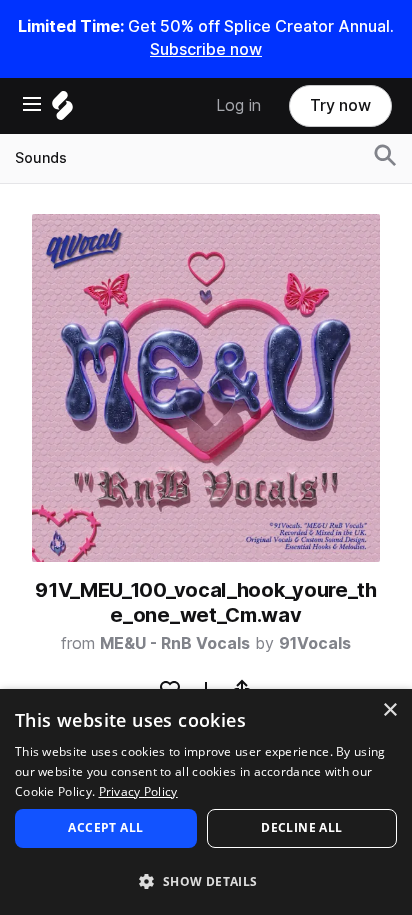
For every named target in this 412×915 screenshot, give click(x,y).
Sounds (41, 158)
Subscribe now (206, 49)
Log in (238, 105)
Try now (340, 105)
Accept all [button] (105, 827)
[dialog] (206, 802)
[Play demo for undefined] (206, 388)
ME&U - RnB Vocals (175, 643)
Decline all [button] (301, 827)
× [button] (389, 710)
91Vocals (315, 643)
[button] (206, 880)
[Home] (62, 110)
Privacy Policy (138, 791)
